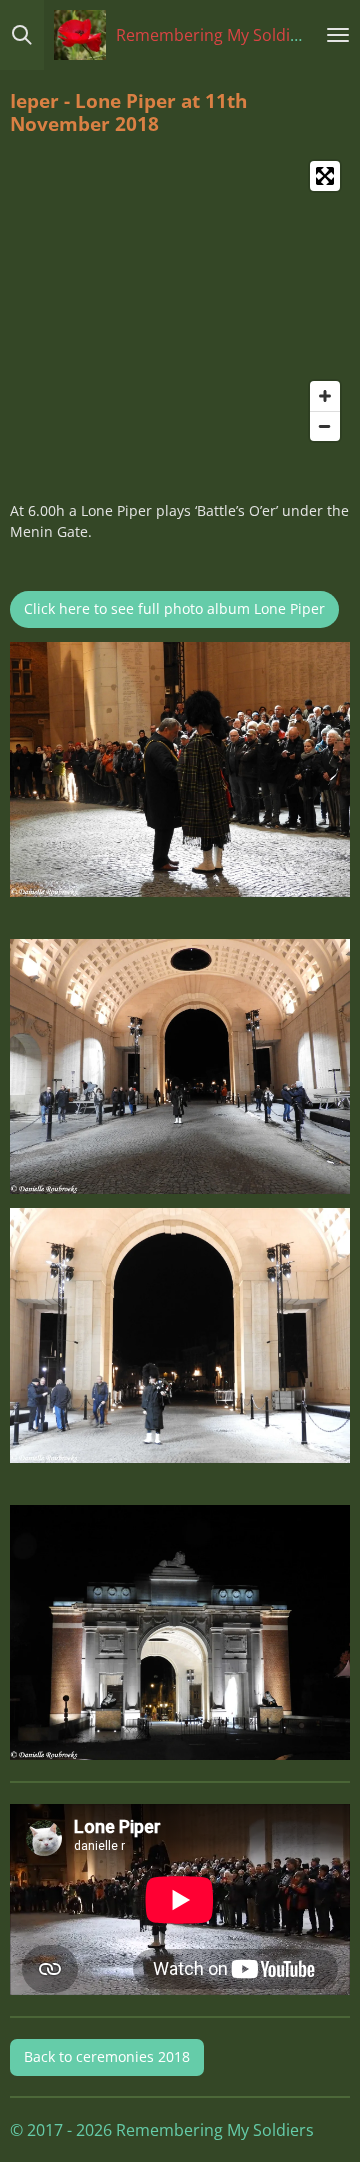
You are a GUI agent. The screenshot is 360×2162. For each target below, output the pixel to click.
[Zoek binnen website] (22, 35)
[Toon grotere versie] (180, 769)
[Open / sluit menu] (338, 35)
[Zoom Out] (325, 426)
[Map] (180, 301)
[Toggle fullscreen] (325, 176)
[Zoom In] (325, 396)
